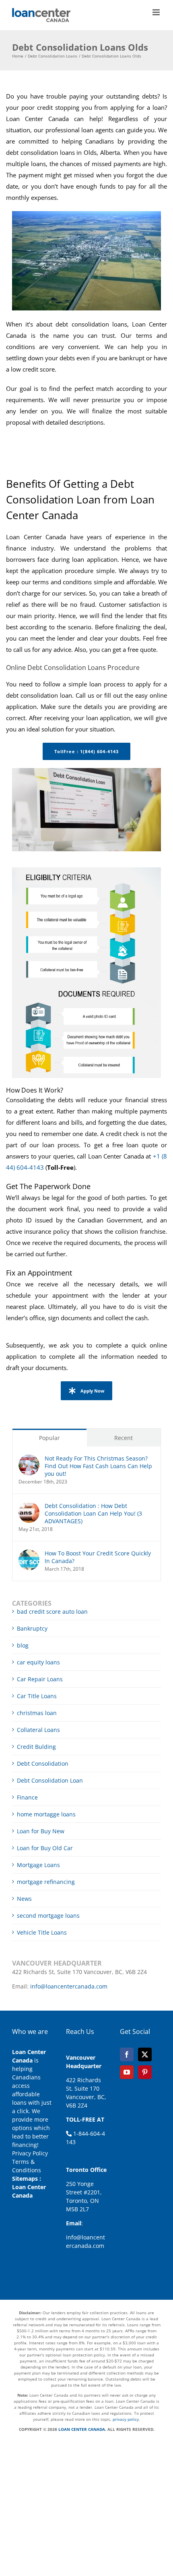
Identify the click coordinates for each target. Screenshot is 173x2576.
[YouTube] (127, 2072)
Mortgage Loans (38, 1865)
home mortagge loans (46, 1814)
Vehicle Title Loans (42, 1932)
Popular (49, 1438)
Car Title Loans (37, 1696)
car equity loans (38, 1662)
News (24, 1899)
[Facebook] (127, 2054)
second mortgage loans (48, 1916)
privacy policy (126, 2419)
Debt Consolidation (43, 1764)
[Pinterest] (145, 2072)
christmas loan (37, 1713)
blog (23, 1645)
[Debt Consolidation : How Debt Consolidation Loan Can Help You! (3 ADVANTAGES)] (29, 1506)
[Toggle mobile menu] (157, 12)
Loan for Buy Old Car (45, 1848)
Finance (27, 1797)
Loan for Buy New (41, 1831)
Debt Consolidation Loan (50, 1780)
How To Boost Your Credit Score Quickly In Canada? (98, 1557)
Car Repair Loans (40, 1679)
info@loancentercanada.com (69, 1986)
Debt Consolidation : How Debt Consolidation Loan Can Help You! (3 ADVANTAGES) (93, 1513)
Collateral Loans (38, 1730)
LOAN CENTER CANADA (81, 2429)
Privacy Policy (30, 2153)
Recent (124, 1438)
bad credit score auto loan (52, 1612)
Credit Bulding (36, 1747)
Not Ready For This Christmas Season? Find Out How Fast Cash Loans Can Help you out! (98, 1466)
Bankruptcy (32, 1628)
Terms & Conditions (27, 2166)
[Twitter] (145, 2054)
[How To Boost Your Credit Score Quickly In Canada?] (29, 1554)
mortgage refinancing (46, 1882)
